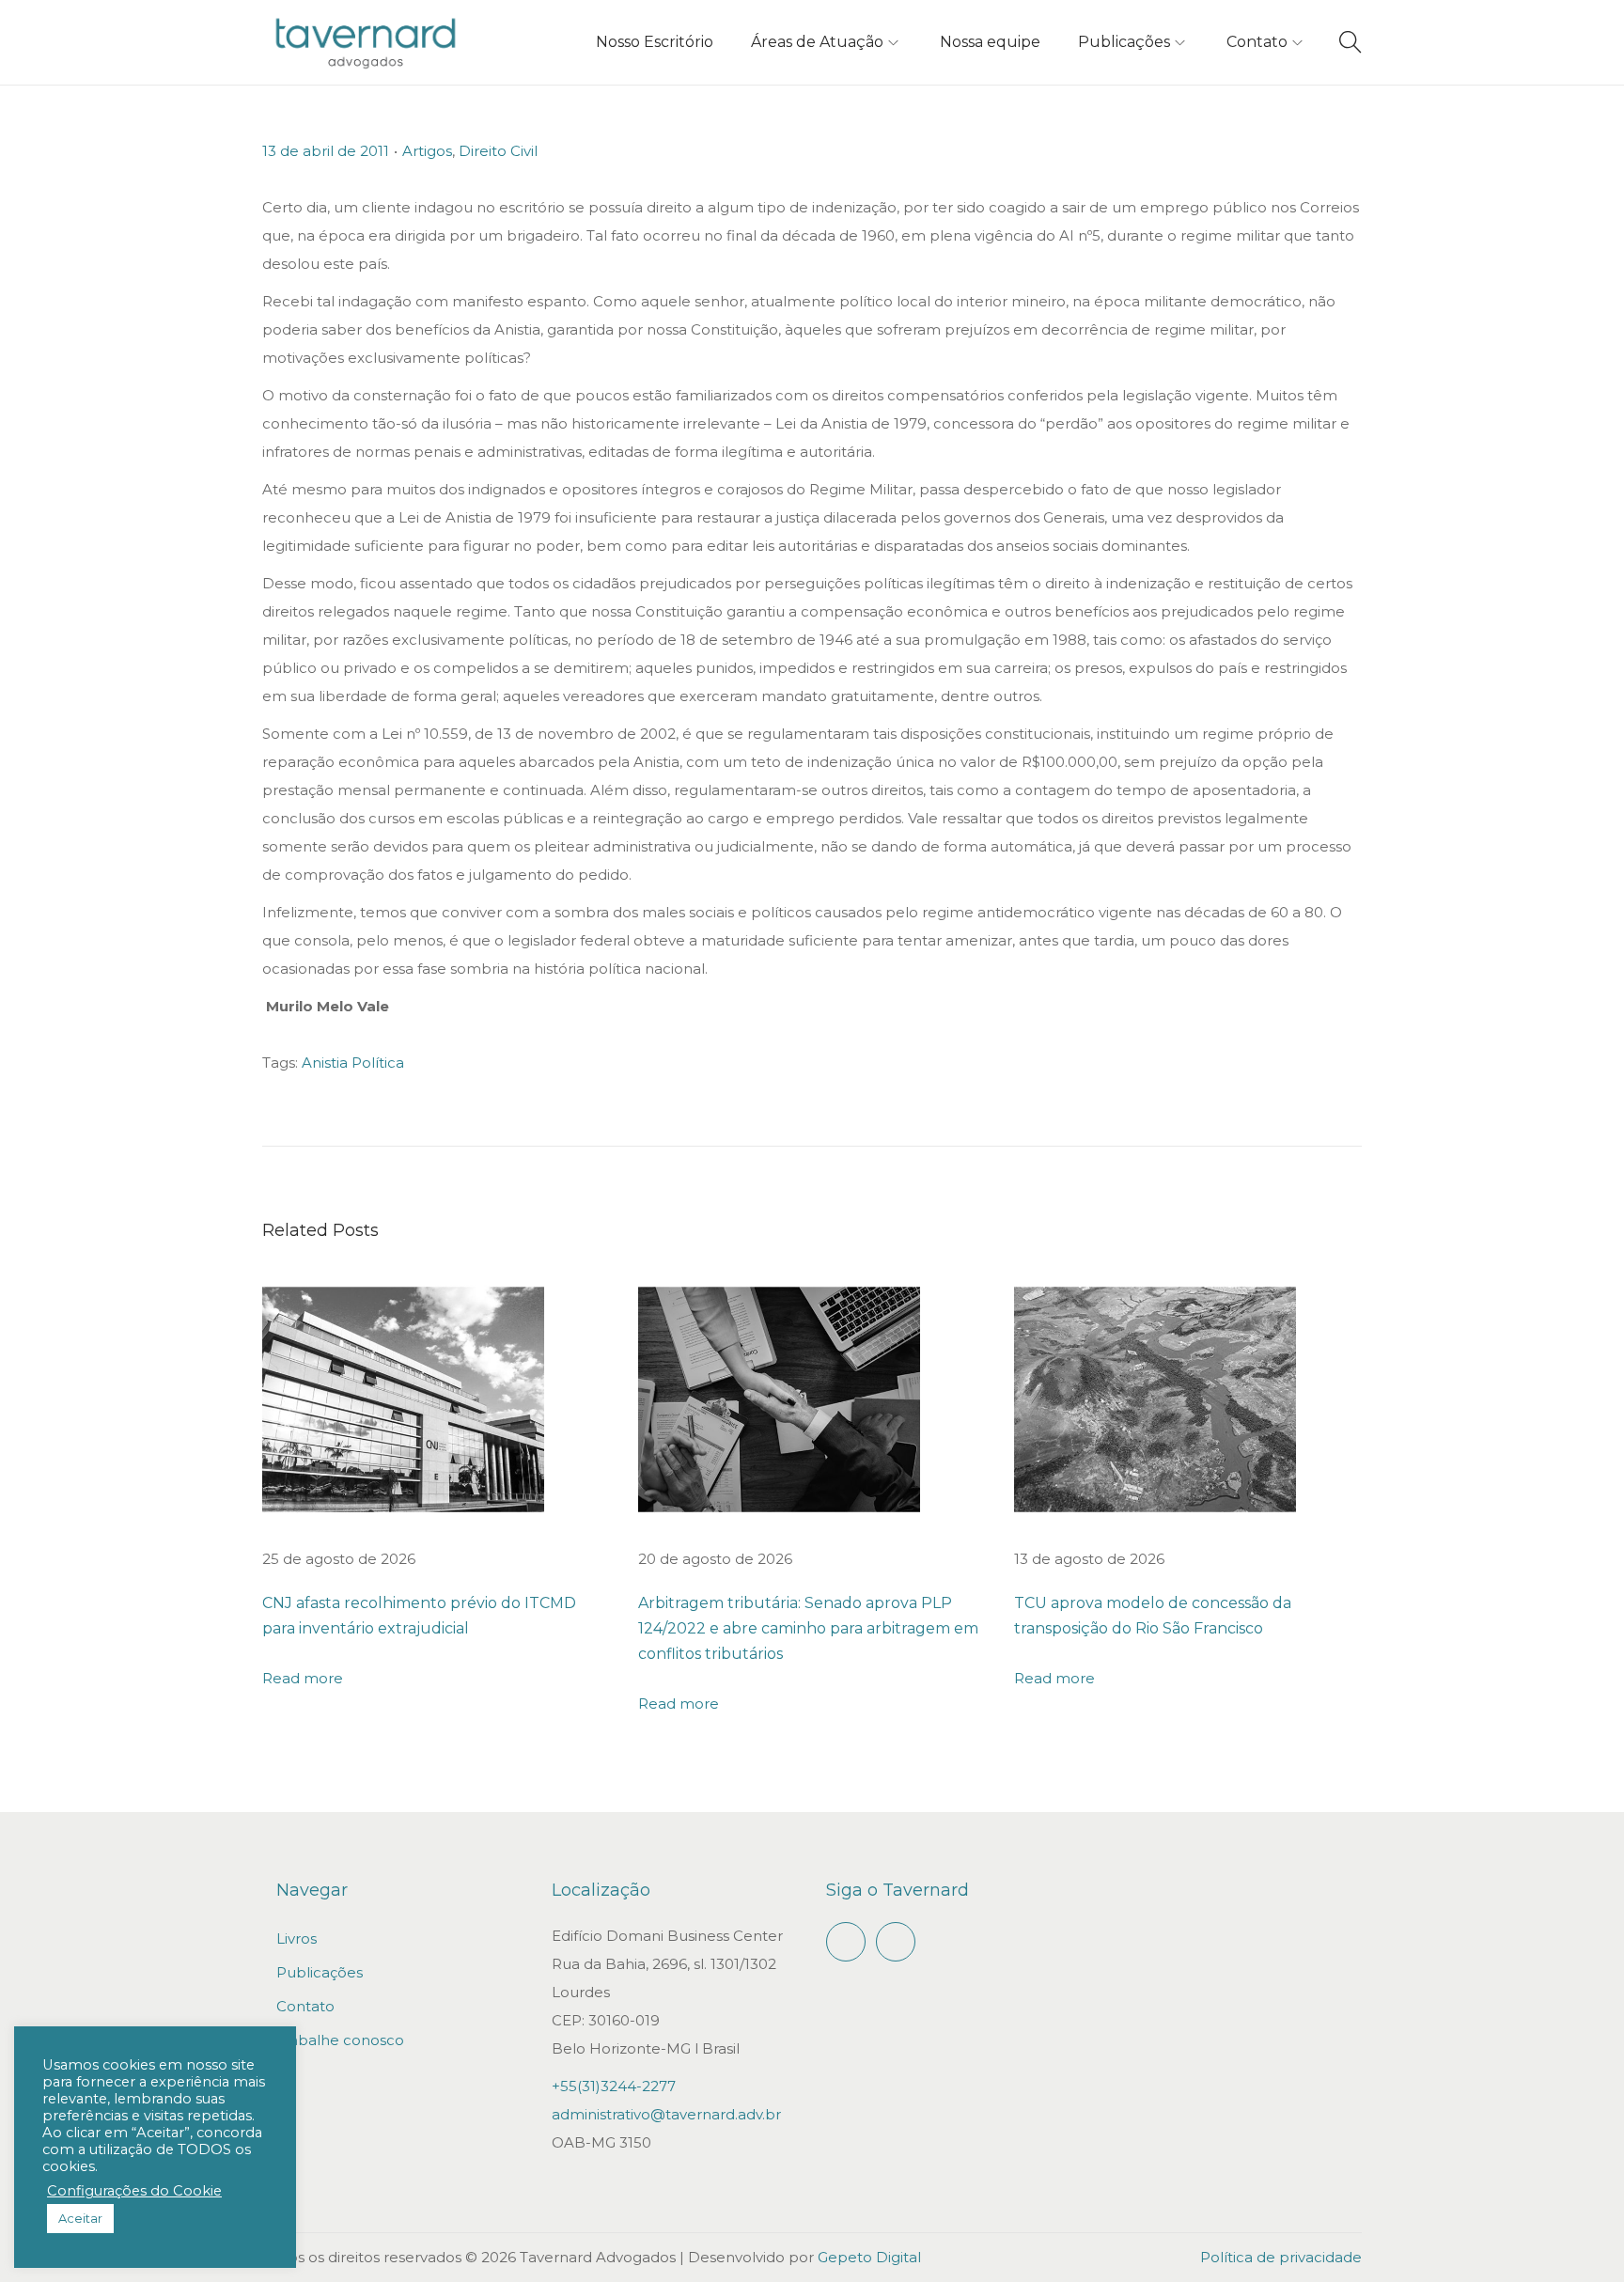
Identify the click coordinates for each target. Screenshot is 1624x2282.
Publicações (320, 1972)
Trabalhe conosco (340, 2040)
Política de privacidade (1281, 2257)
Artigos (427, 151)
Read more (303, 1678)
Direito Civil (498, 151)
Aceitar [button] (80, 2218)
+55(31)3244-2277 (614, 2086)
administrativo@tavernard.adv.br (666, 2114)
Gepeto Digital (869, 2257)
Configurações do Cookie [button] (134, 2191)
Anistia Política (353, 1063)
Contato (305, 2006)
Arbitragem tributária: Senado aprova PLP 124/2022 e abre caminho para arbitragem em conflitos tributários (808, 1628)
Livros (297, 1938)
